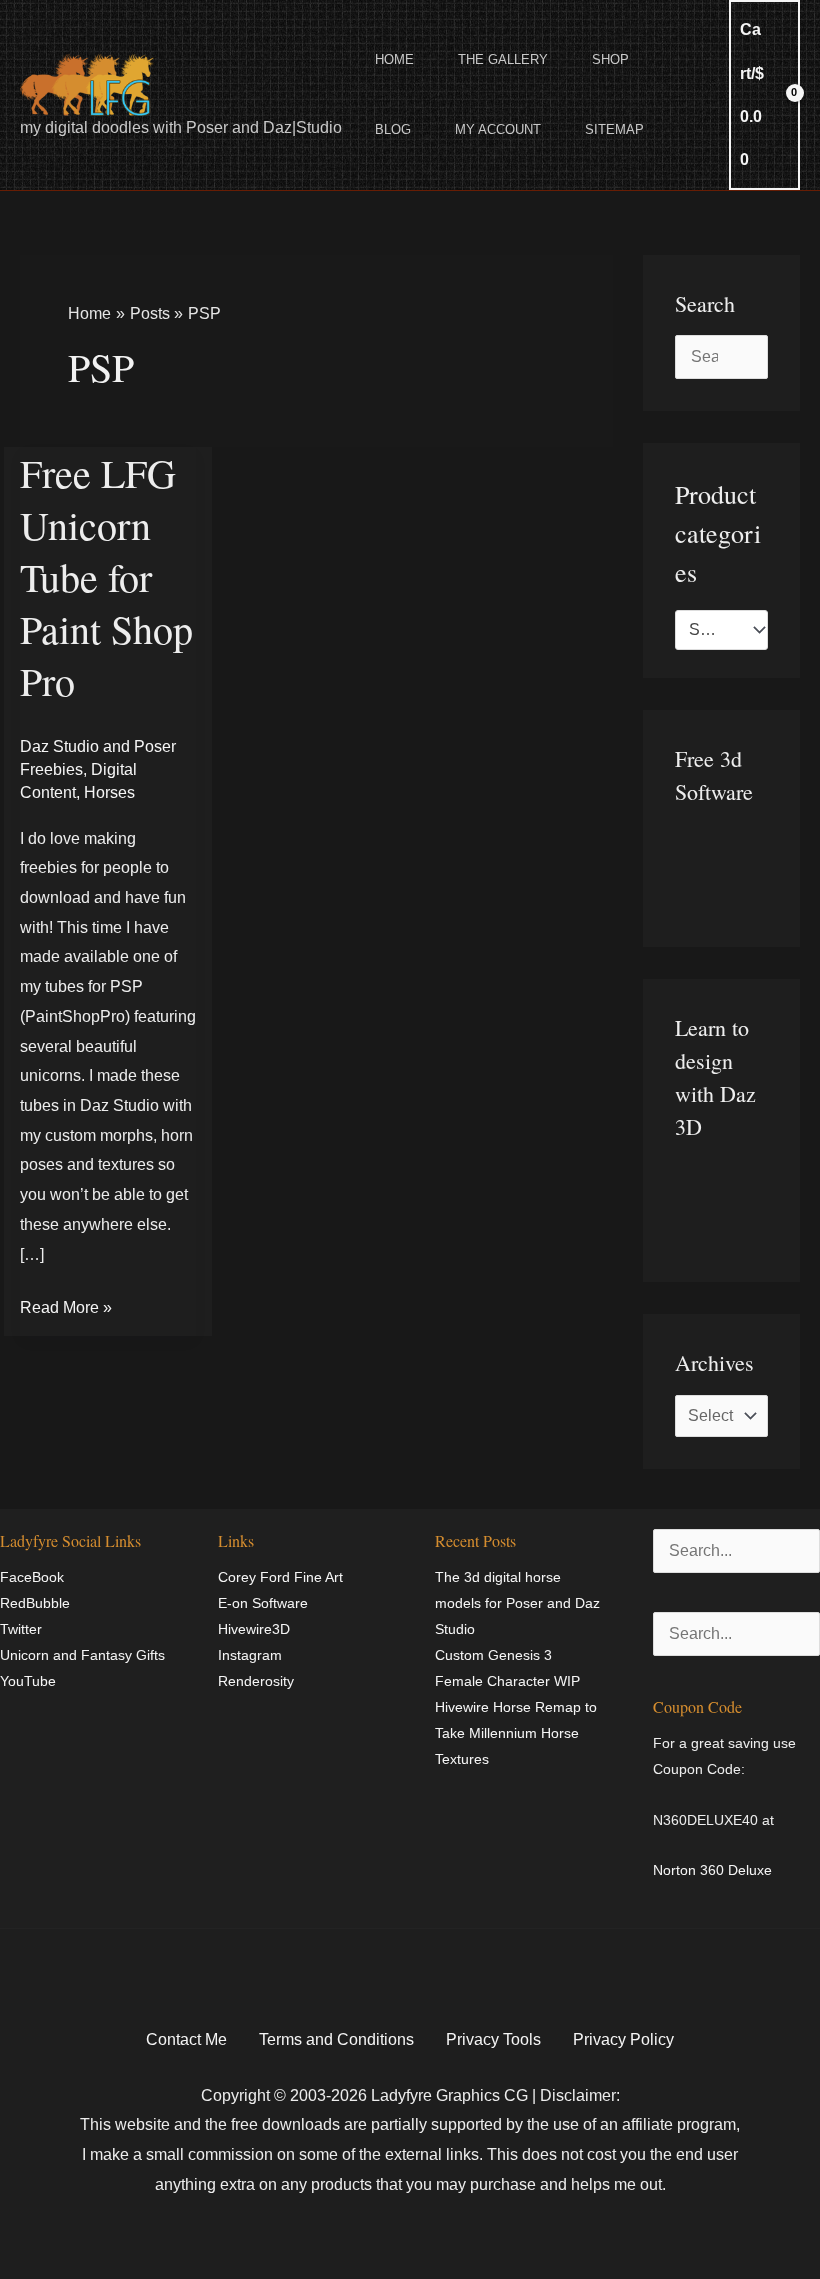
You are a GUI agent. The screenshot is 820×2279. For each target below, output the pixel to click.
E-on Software (263, 1603)
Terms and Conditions (336, 2039)
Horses (109, 792)
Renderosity (256, 1681)
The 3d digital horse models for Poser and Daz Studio (517, 1603)
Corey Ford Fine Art (280, 1577)
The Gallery (503, 59)
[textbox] (712, 630)
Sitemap (614, 129)
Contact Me (186, 2039)
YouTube (28, 1681)
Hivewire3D (254, 1629)
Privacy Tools (493, 2039)
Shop (610, 59)
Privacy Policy (623, 2039)
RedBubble (35, 1603)
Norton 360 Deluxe (712, 1870)
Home (394, 59)
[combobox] (721, 630)
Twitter (21, 1629)
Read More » (66, 1304)
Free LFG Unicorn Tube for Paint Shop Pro (106, 576)
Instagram (250, 1655)
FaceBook (32, 1577)
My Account (498, 129)
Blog (393, 129)
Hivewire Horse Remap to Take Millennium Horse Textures (516, 1733)
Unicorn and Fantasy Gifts (82, 1655)
